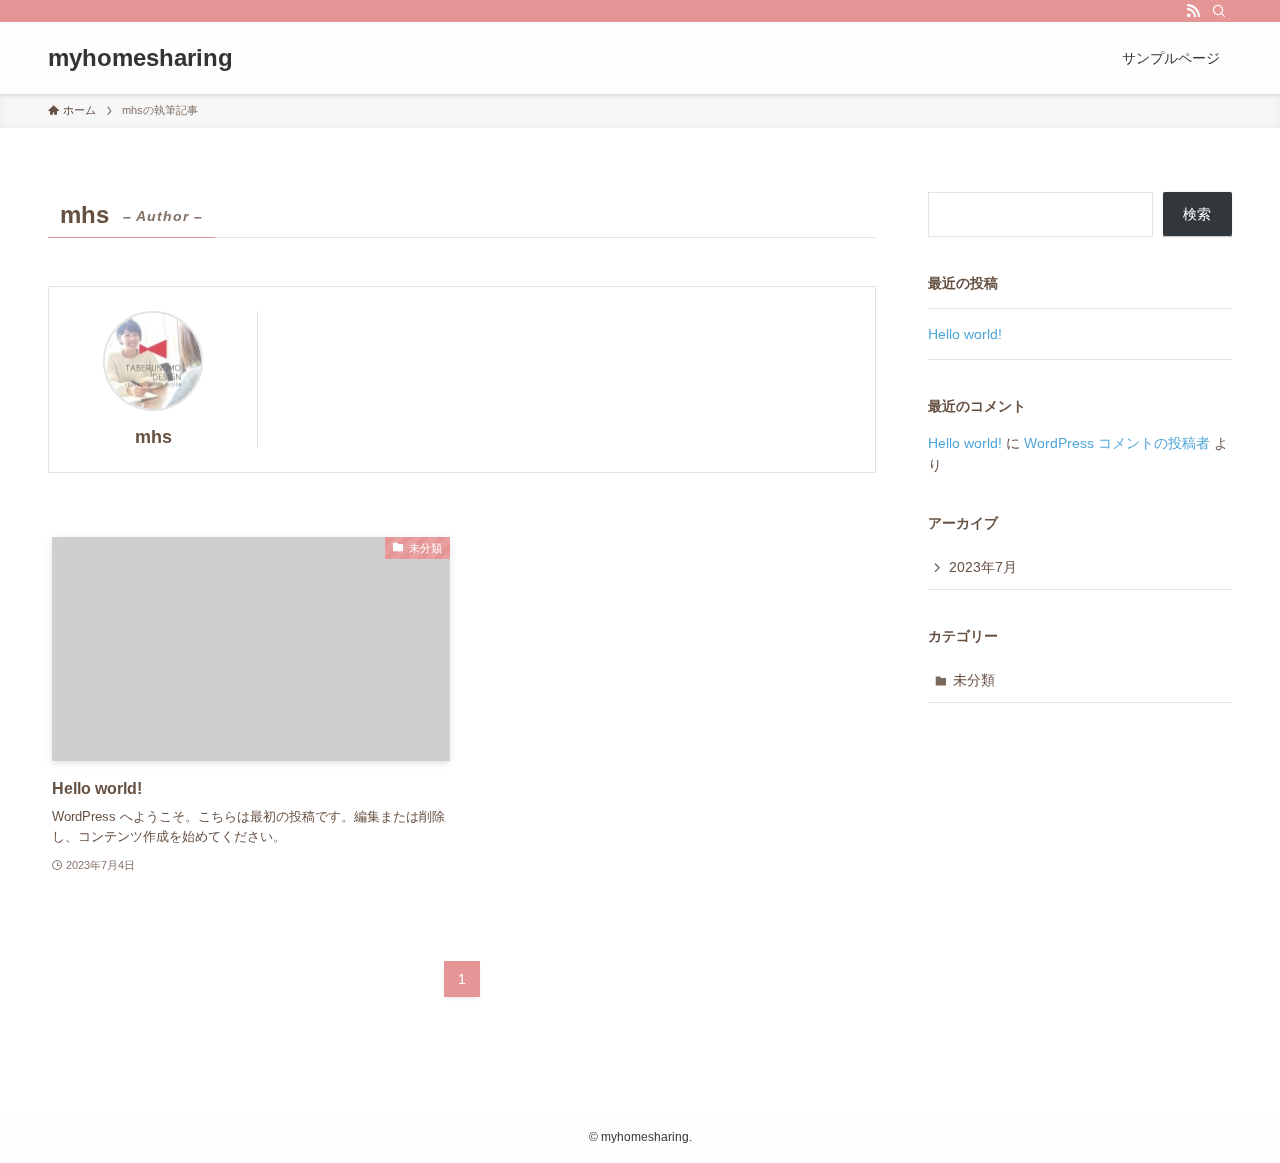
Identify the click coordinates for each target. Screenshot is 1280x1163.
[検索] (1219, 11)
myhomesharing (140, 58)
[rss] (1193, 11)
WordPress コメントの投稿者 (1117, 443)
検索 (1197, 214)
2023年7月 (983, 567)
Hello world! (965, 334)
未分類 (974, 680)
